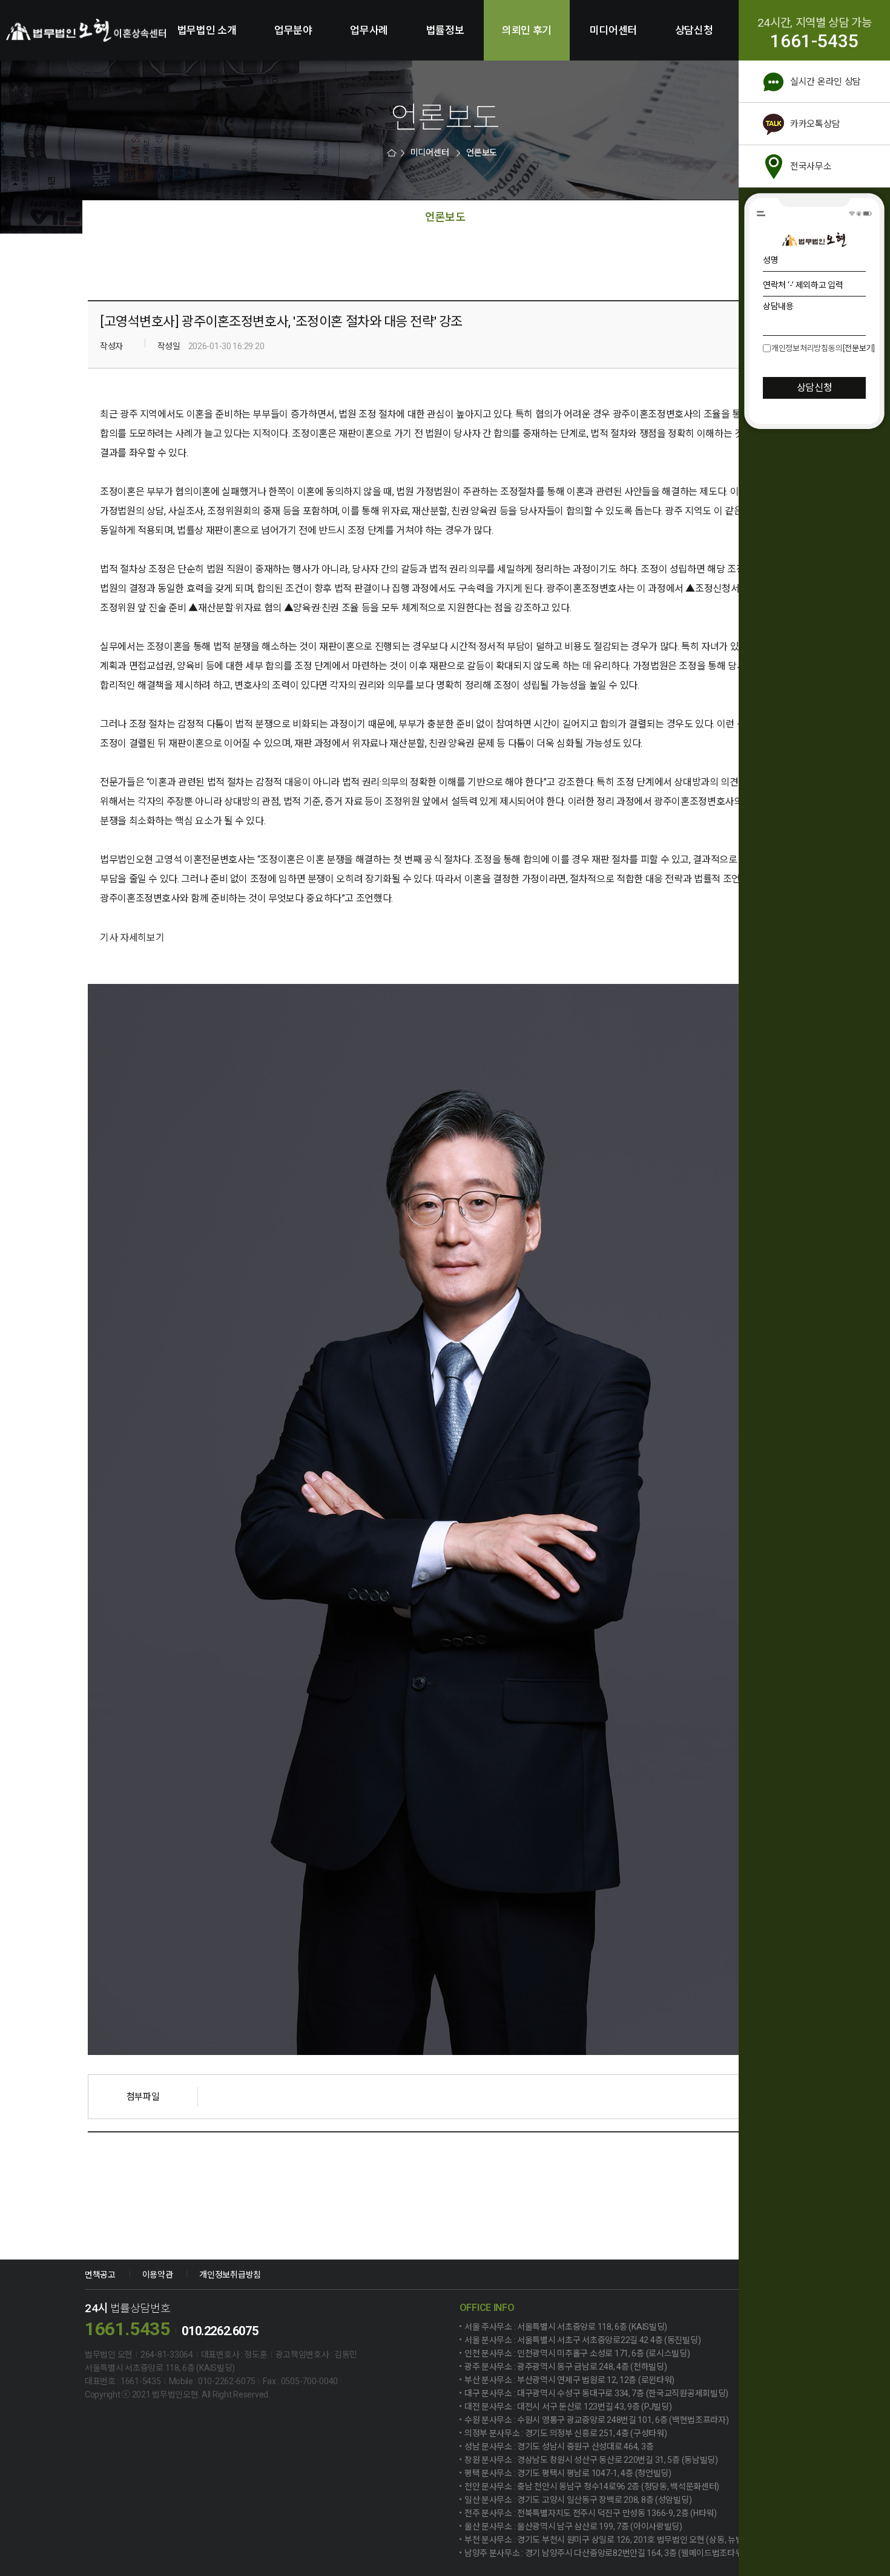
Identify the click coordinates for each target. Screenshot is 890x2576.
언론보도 (482, 153)
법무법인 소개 (207, 30)
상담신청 (694, 30)
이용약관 (158, 2275)
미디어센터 (613, 30)
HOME (393, 153)
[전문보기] (859, 348)
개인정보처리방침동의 (807, 348)
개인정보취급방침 (230, 2275)
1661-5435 (814, 41)
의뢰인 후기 (527, 30)
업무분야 (293, 30)
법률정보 (445, 30)
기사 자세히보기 (132, 938)
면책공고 (100, 2275)
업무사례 (369, 30)
